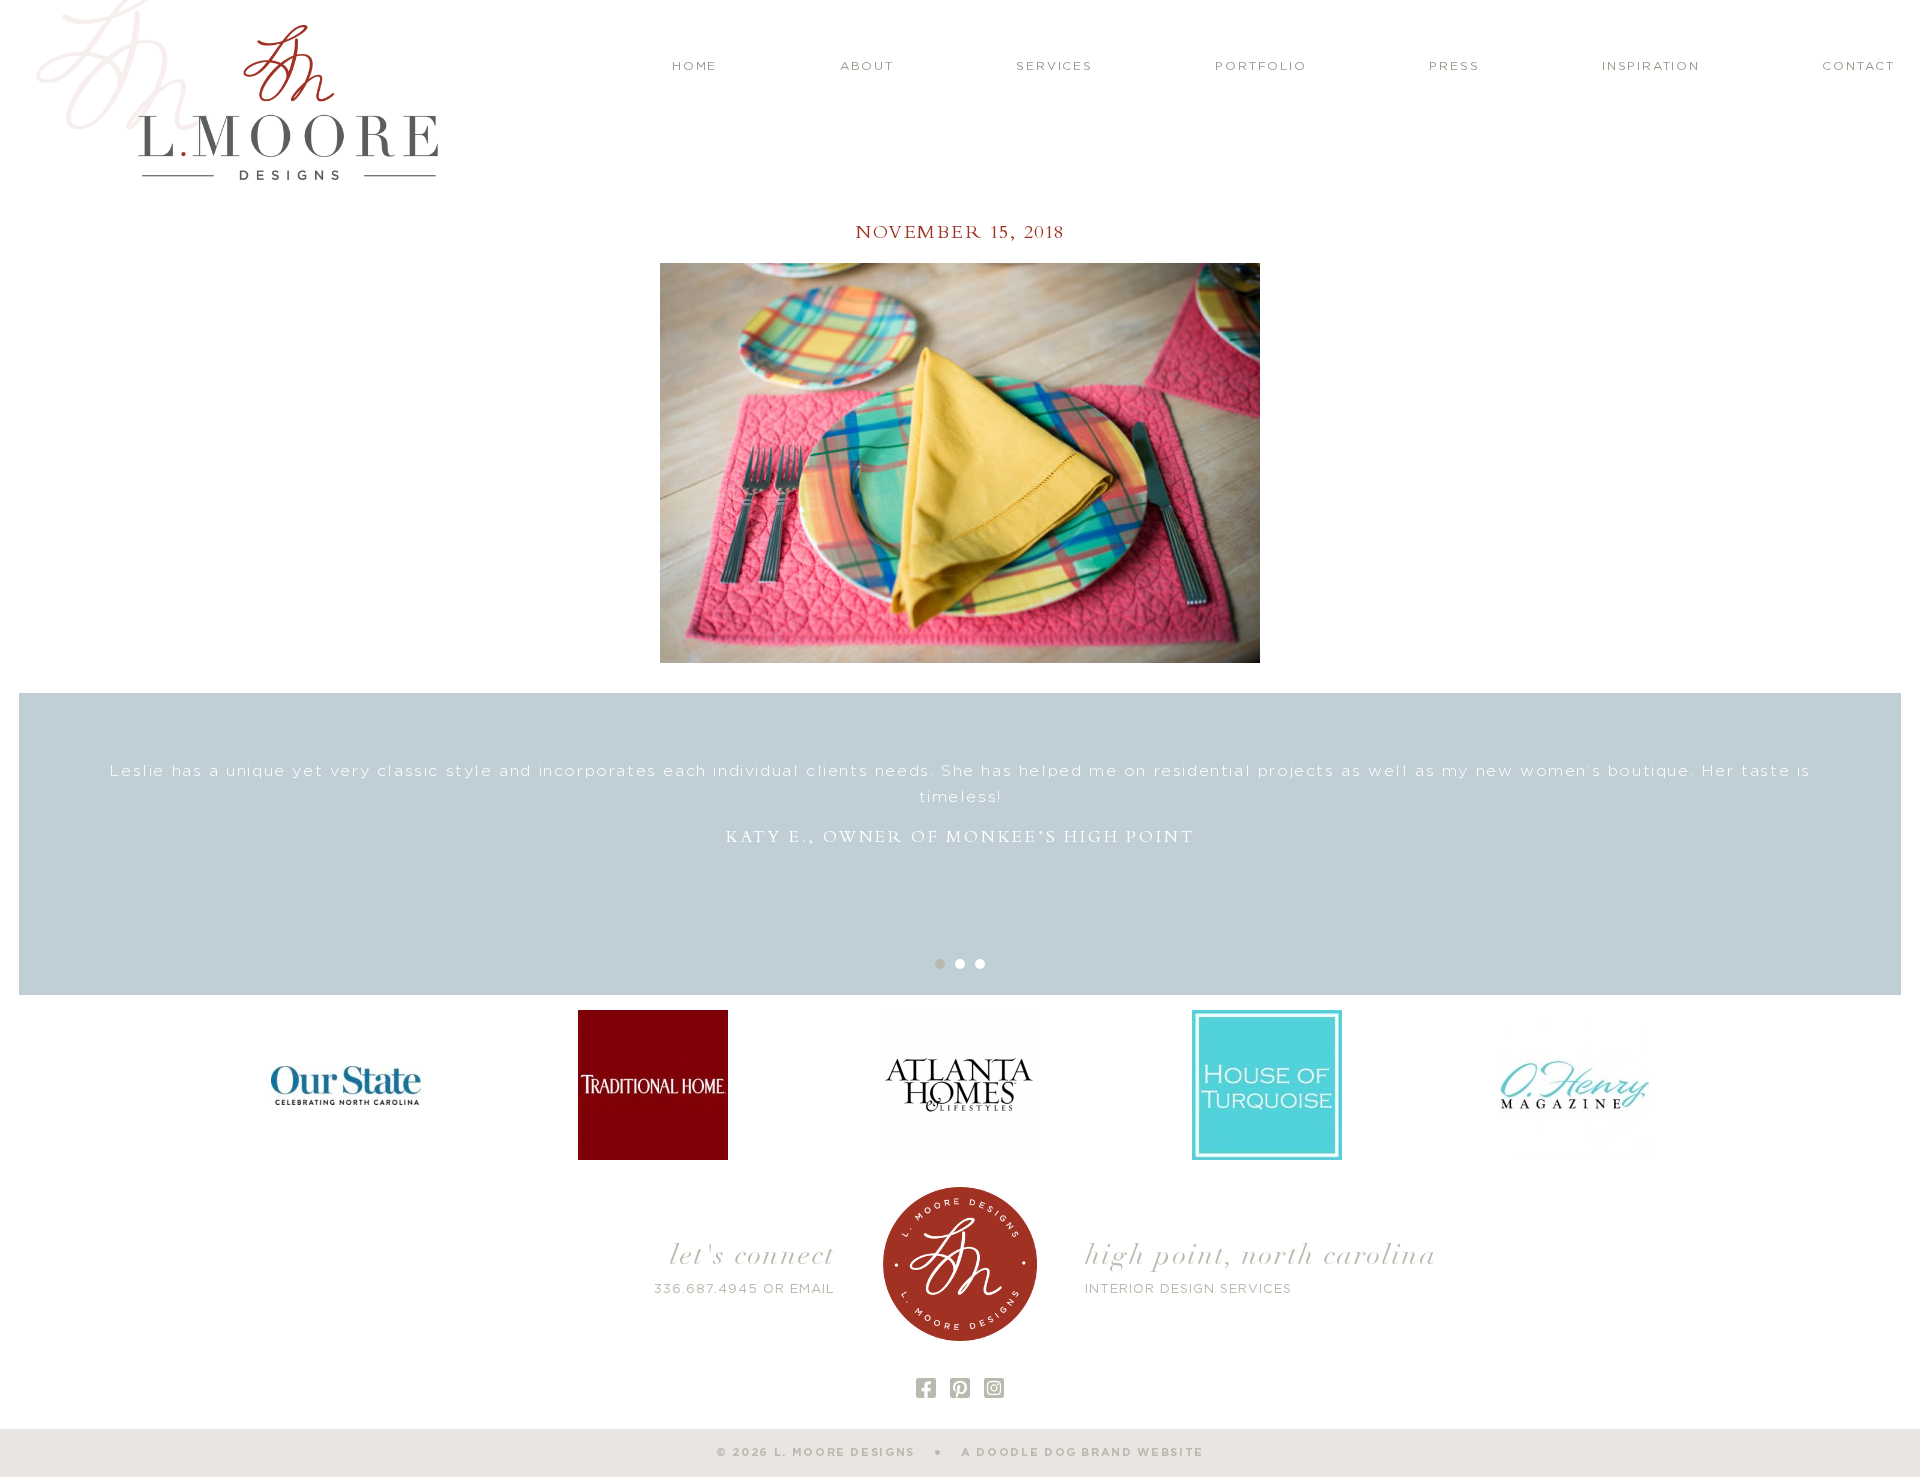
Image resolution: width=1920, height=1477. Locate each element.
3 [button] (980, 964)
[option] (960, 804)
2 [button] (960, 964)
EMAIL (812, 1289)
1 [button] (940, 964)
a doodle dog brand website (1082, 1452)
